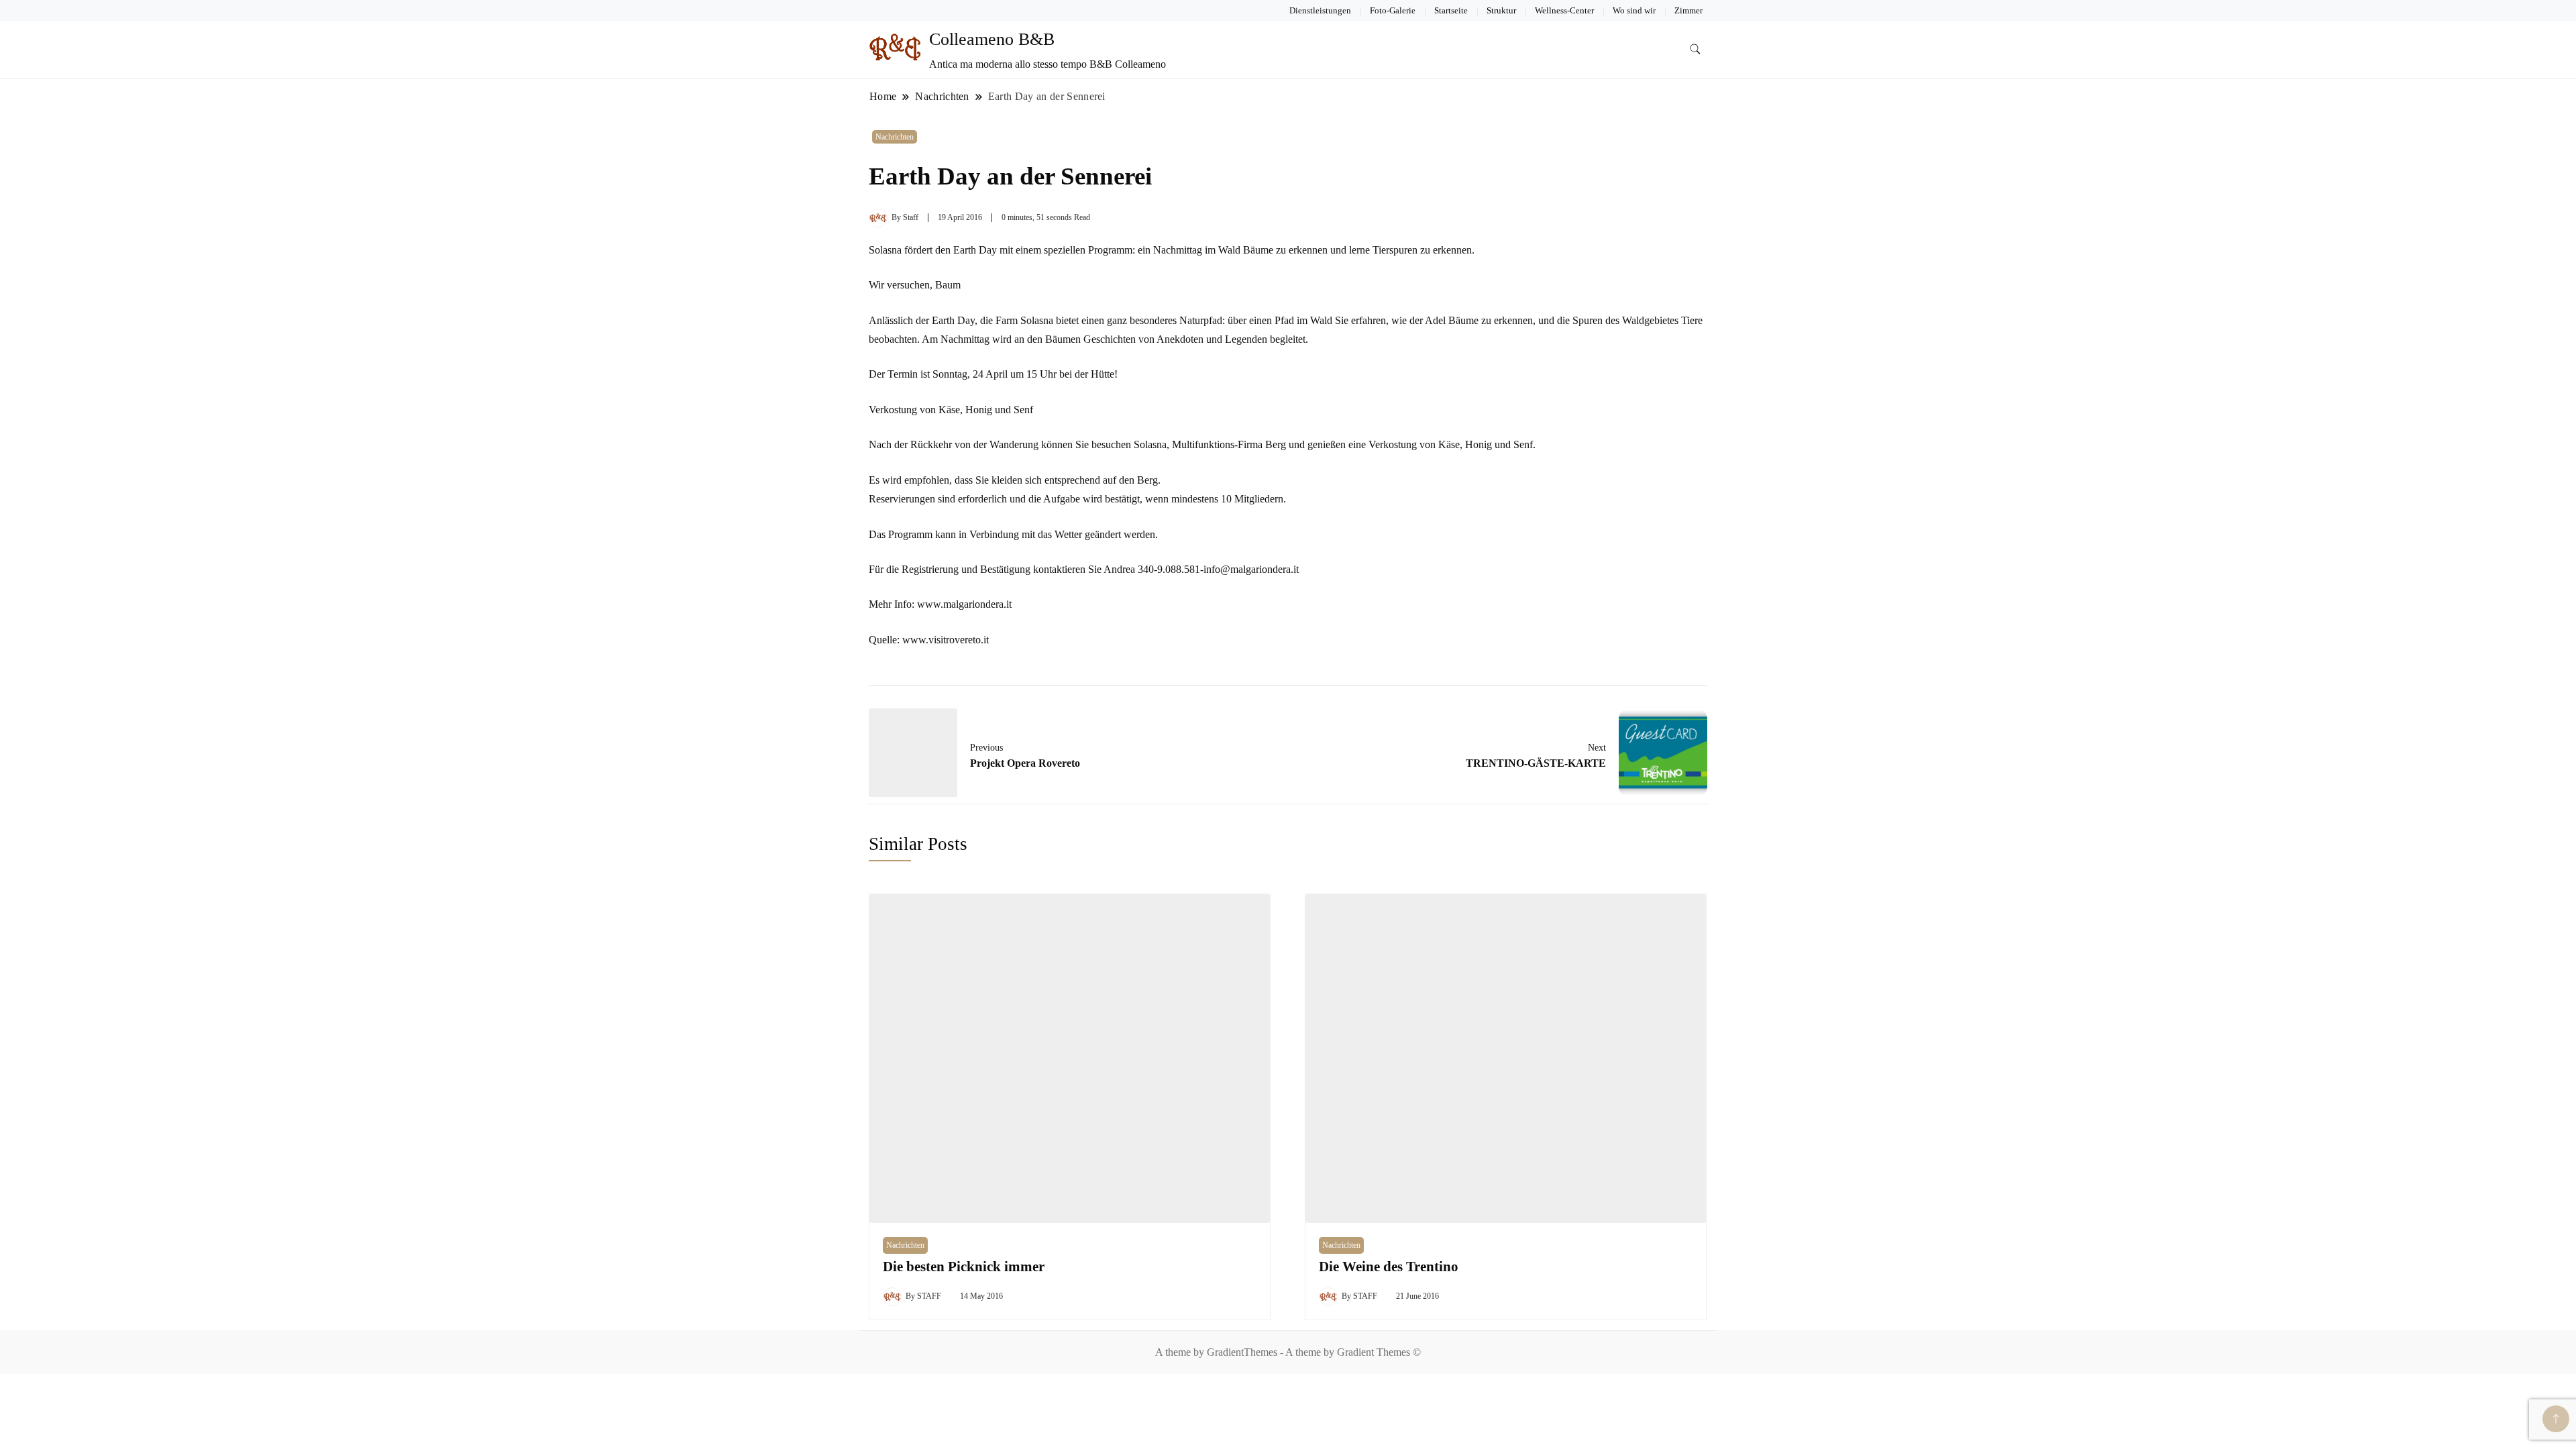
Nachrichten (895, 137)
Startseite (1451, 10)
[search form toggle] (1695, 49)
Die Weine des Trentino (1389, 1267)
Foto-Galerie (1393, 10)
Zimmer (1688, 10)
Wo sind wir (1634, 10)
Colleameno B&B (992, 39)
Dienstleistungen (1320, 10)
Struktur (1501, 10)
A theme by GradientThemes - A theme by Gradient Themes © (1288, 1352)
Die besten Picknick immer (964, 1267)
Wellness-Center (1564, 10)
